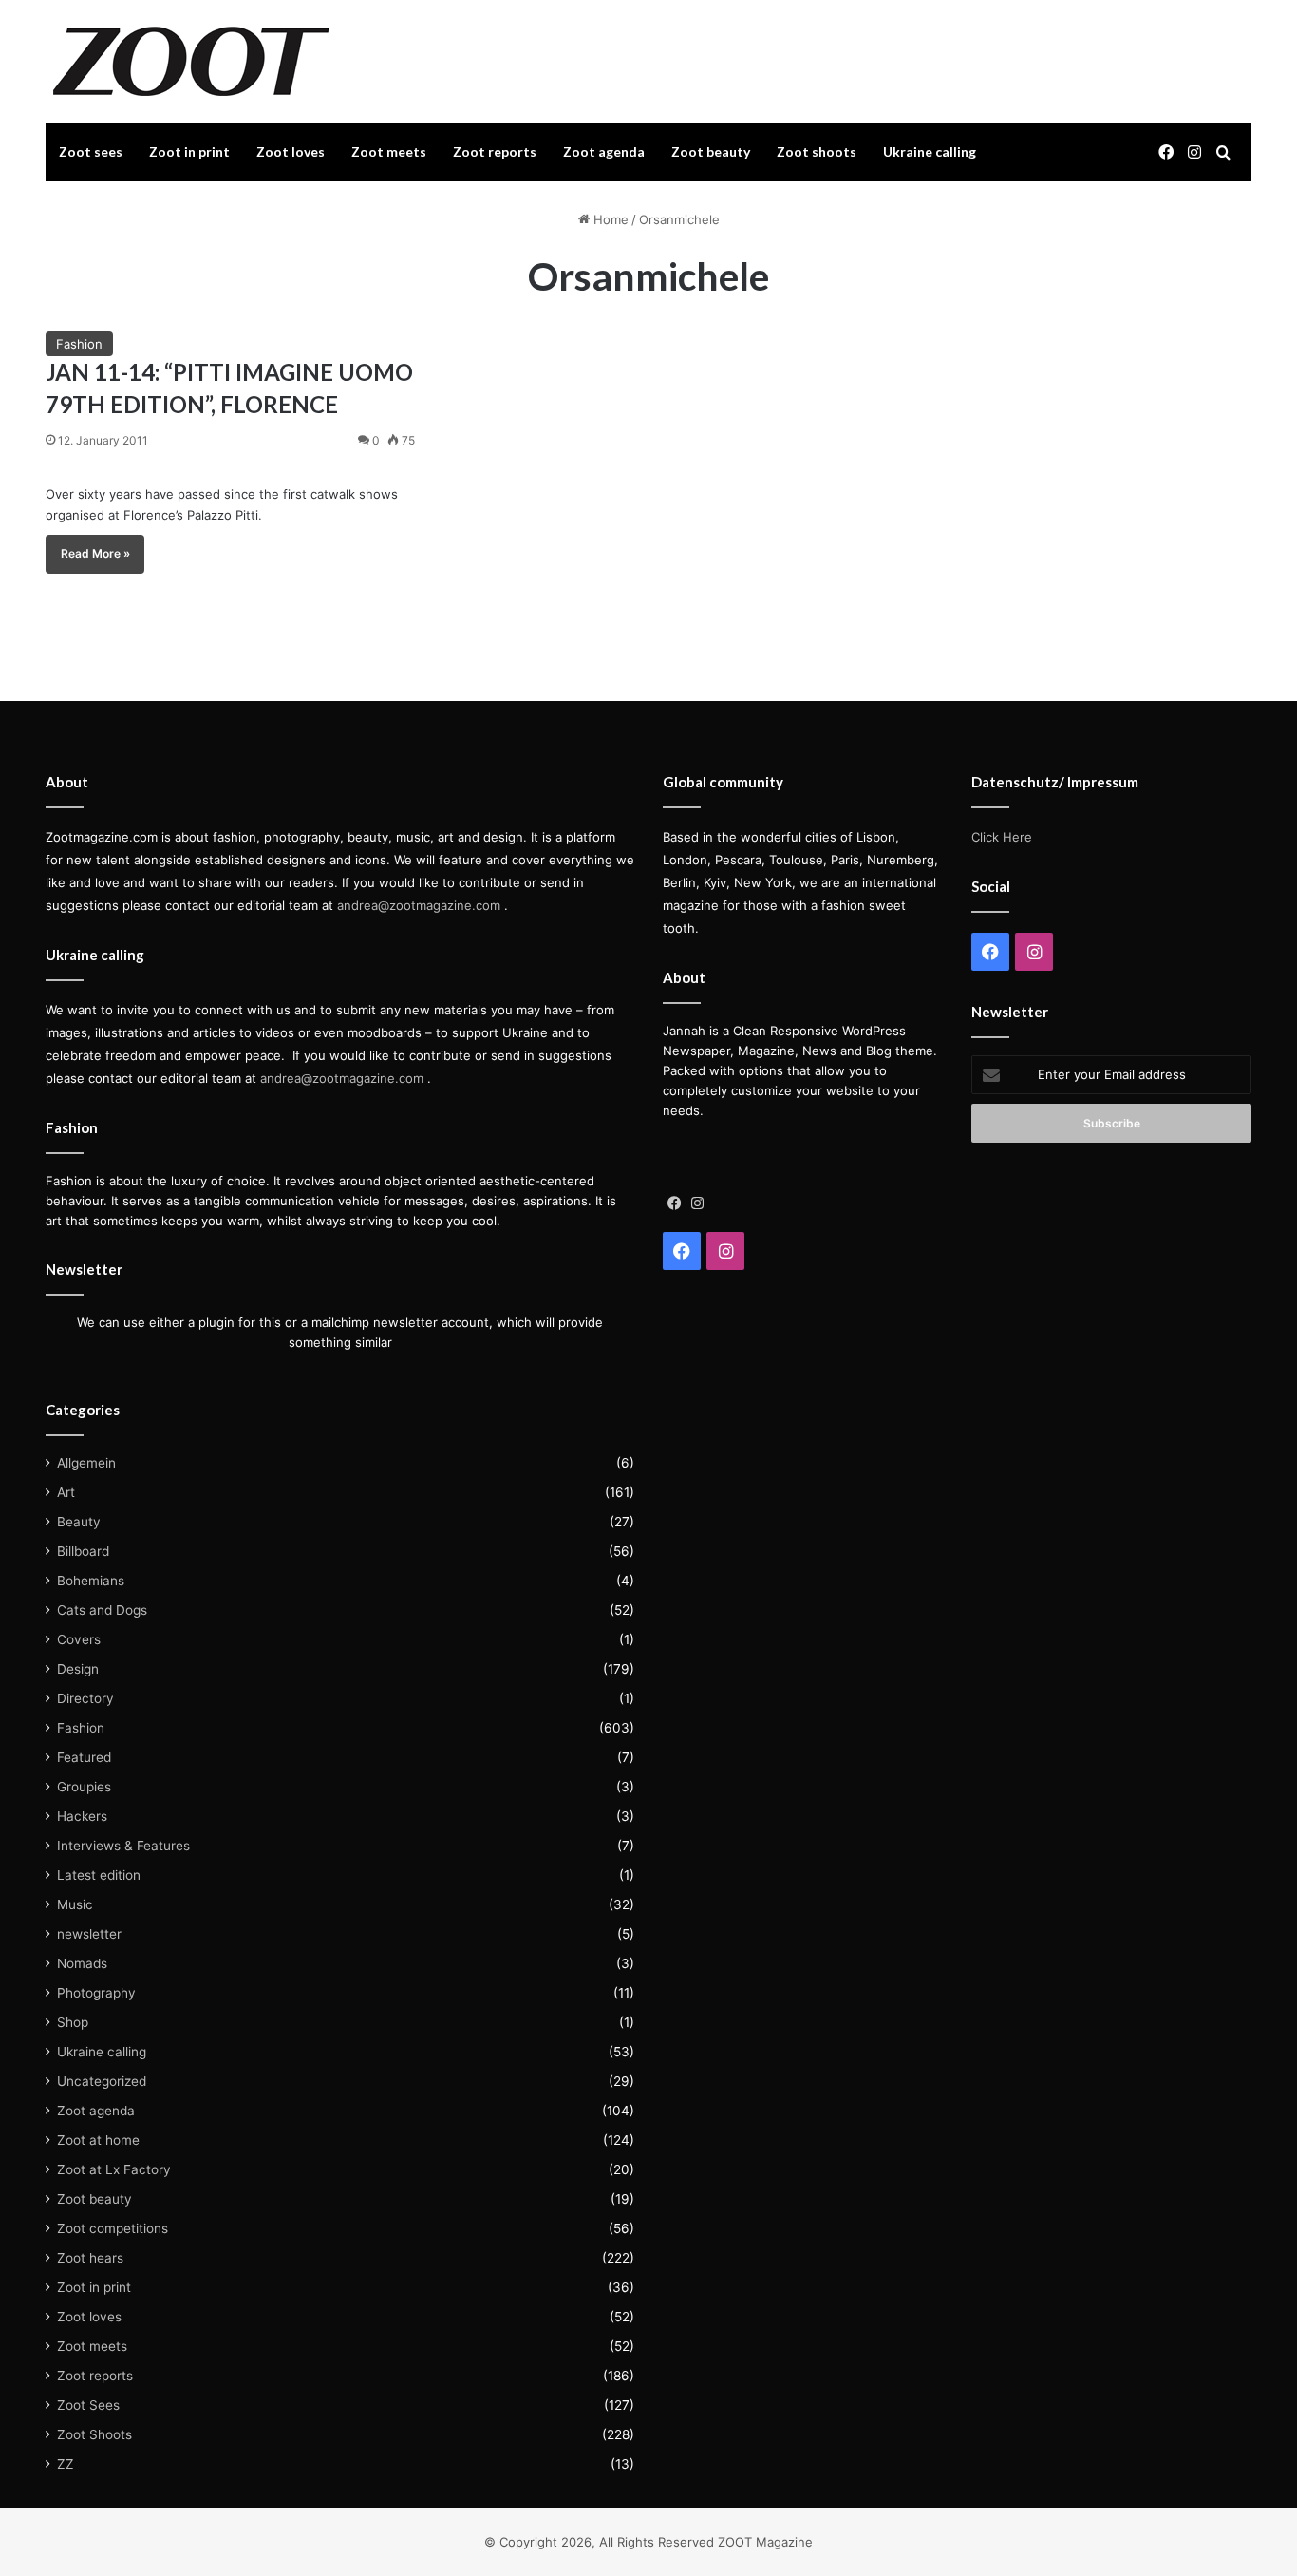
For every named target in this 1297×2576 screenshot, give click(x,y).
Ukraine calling (930, 152)
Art (66, 1492)
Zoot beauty (711, 152)
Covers (79, 1639)
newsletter (89, 1934)
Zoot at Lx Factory (114, 2169)
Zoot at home (98, 2140)
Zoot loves (291, 152)
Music (75, 1904)
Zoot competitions (113, 2228)
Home (609, 219)
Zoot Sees (88, 2405)
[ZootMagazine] (191, 62)
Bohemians (91, 1581)
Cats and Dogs (102, 1610)
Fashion (79, 344)
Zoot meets (389, 152)
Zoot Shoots (94, 2434)
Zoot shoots (817, 152)
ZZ (66, 2464)
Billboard (83, 1551)
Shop (73, 2022)
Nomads (82, 1963)
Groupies (84, 1787)
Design (78, 1669)
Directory (85, 1698)
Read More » (95, 553)
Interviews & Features (123, 1846)
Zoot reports (495, 152)
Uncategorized (102, 2081)
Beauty (79, 1522)
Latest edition (99, 1875)
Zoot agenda (604, 152)
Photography (96, 1993)
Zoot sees (91, 152)
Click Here (1002, 837)
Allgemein (86, 1463)
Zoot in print (189, 152)
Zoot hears (90, 2258)
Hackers (82, 1816)
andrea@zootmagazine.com (419, 905)
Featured (84, 1757)
